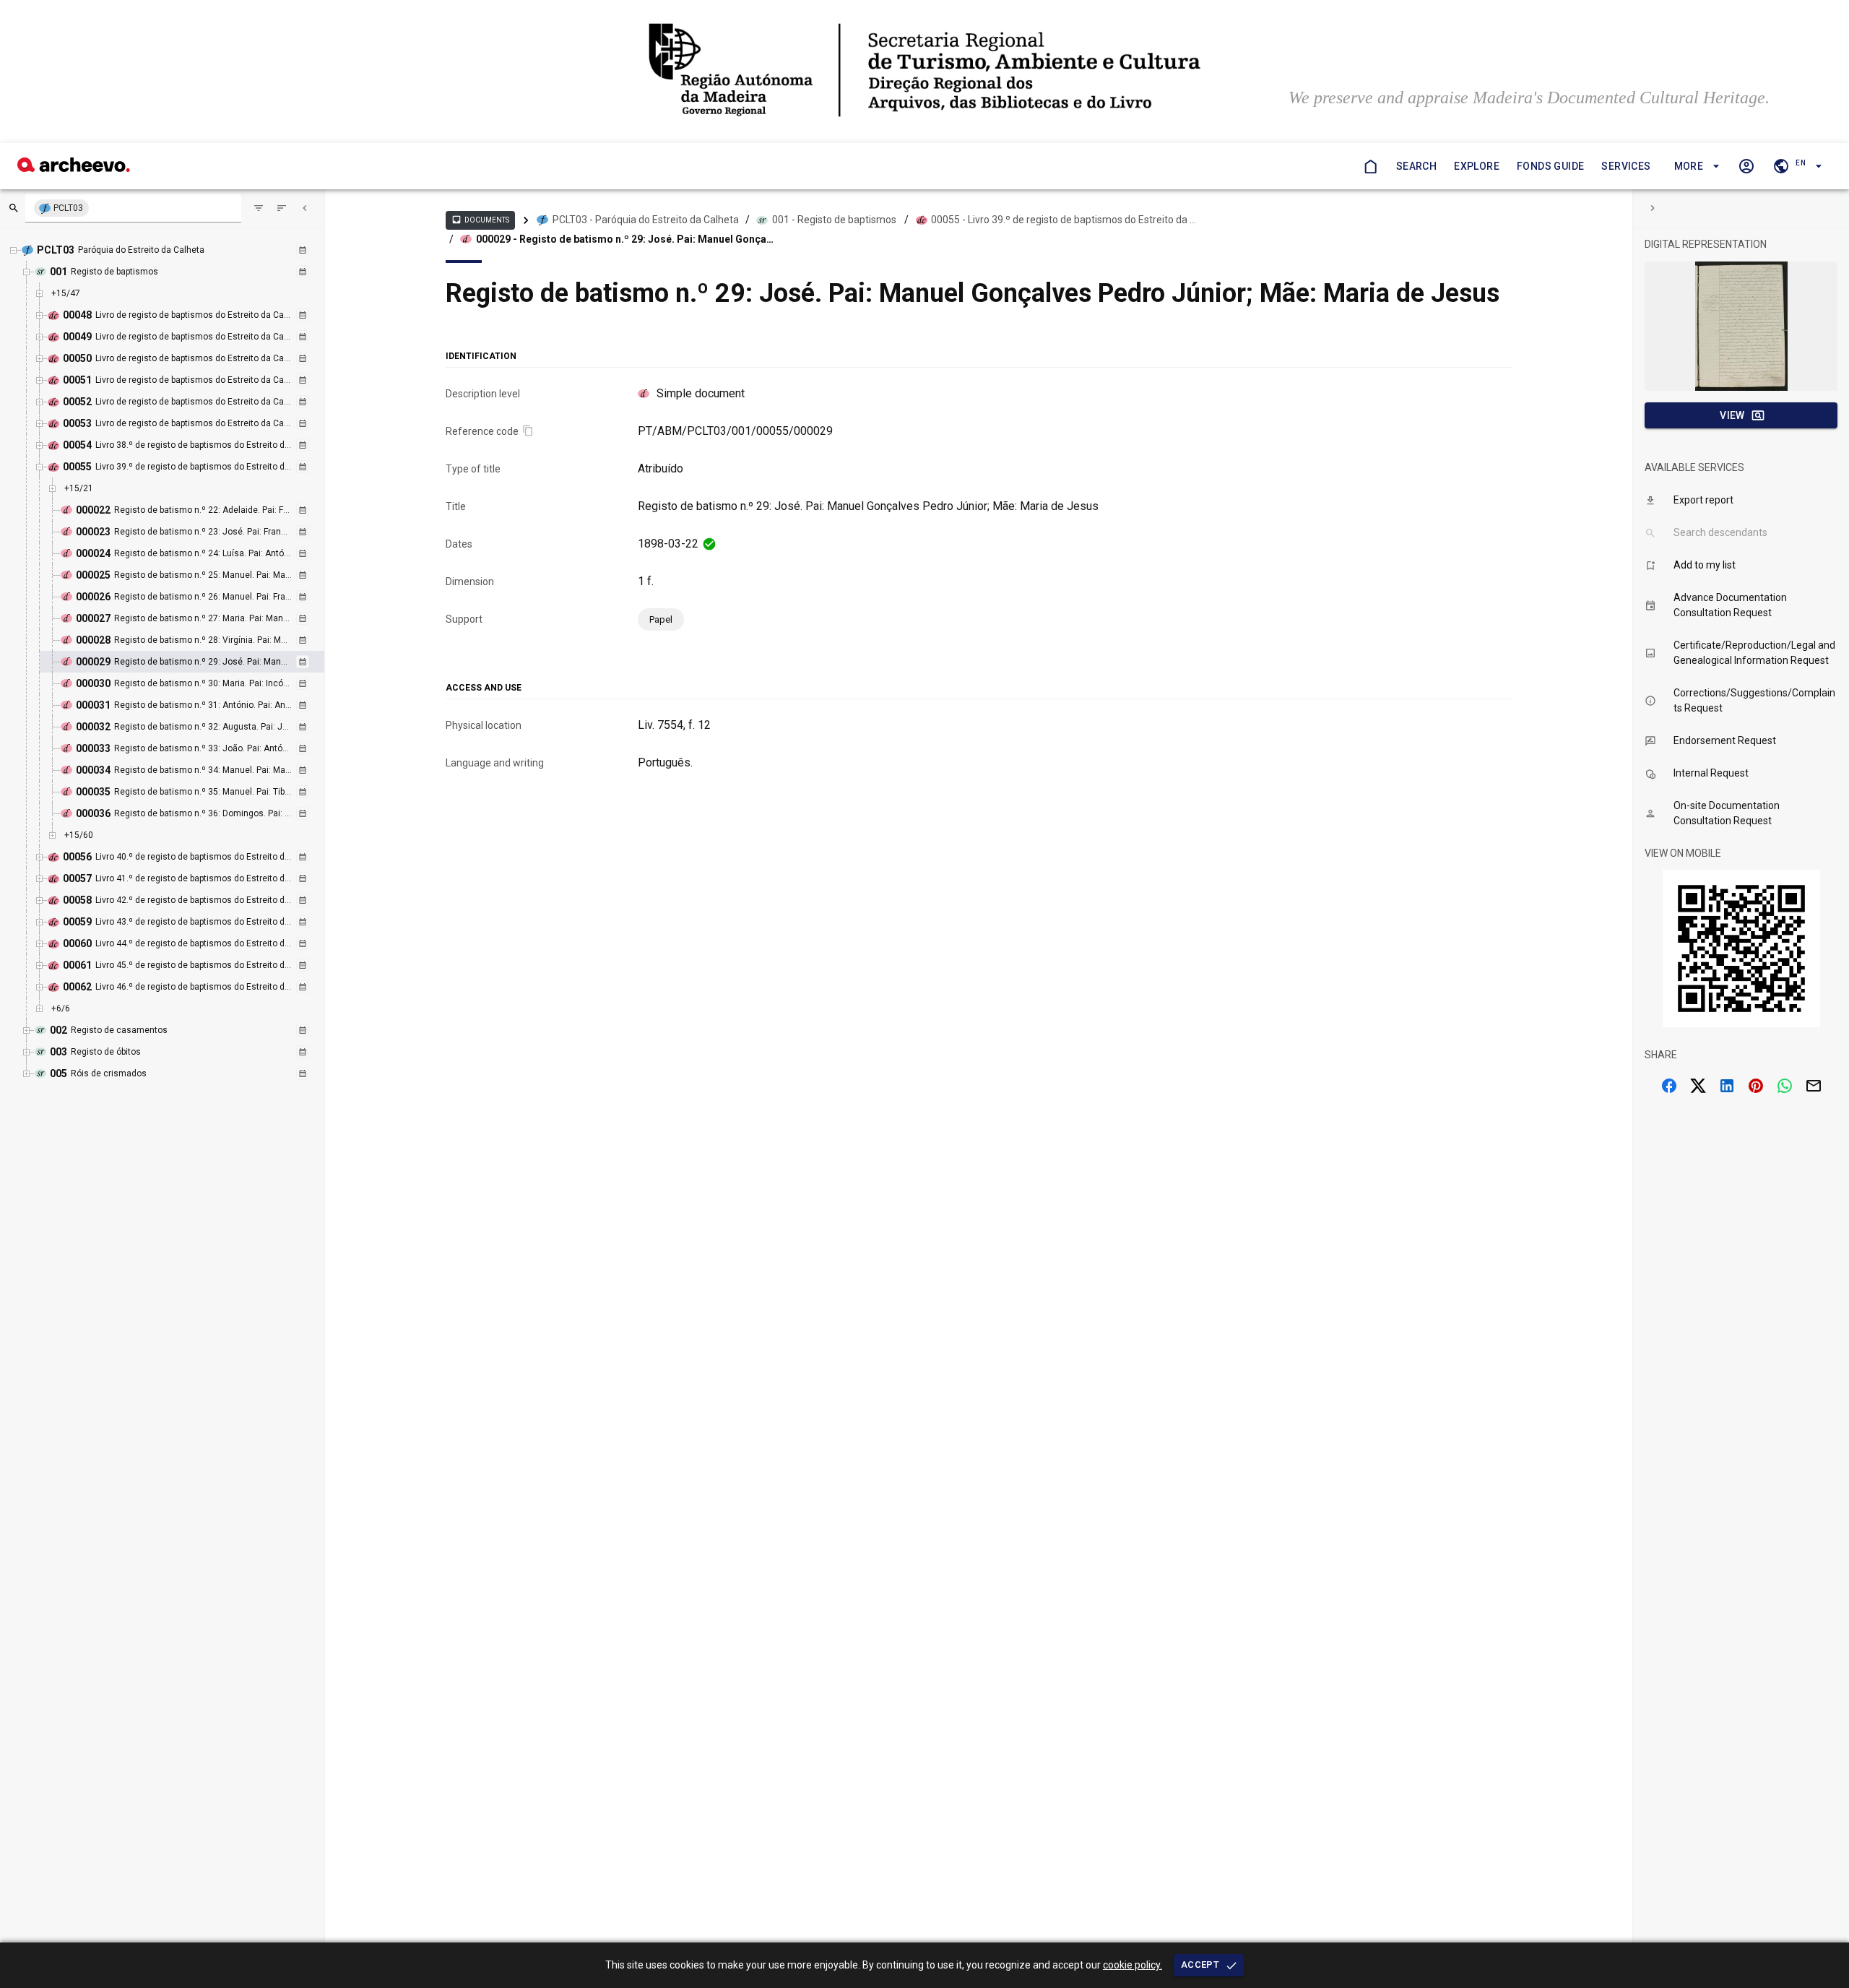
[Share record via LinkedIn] (1727, 1086)
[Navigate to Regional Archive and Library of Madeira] (924, 72)
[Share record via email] (1814, 1086)
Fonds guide (1550, 166)
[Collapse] (305, 208)
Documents (480, 220)
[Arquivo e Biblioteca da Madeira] (74, 168)
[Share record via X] (1698, 1086)
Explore (1477, 166)
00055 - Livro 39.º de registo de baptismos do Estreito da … (1064, 220)
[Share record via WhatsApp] (1785, 1086)
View (1732, 415)
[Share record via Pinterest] (1756, 1086)
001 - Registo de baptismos (834, 220)
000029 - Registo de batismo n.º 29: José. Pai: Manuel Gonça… (625, 239)
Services (1626, 166)
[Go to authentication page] (1746, 166)
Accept (1200, 1965)
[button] (1695, 167)
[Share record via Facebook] (1669, 1086)
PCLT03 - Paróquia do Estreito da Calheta (646, 220)
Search (1416, 166)
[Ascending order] (282, 208)
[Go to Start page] (1370, 166)
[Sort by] (259, 208)
